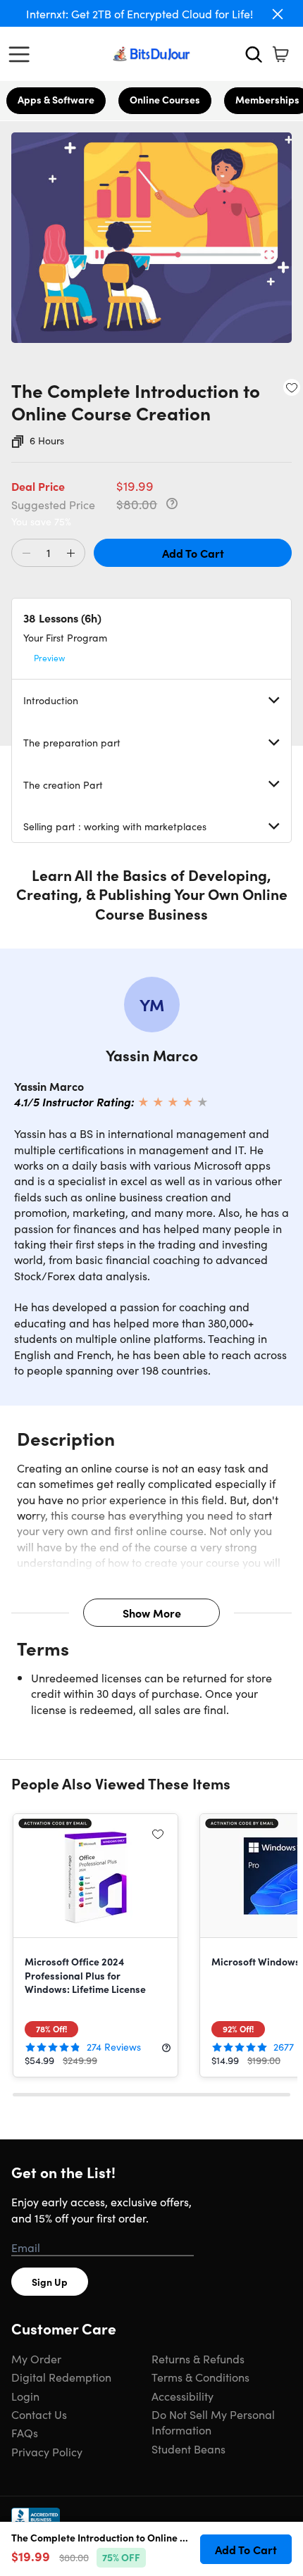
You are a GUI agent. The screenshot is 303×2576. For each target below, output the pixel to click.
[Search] (254, 54)
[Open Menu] (23, 54)
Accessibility (183, 2396)
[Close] (278, 14)
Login (25, 2396)
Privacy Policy (47, 2451)
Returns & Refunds (198, 2358)
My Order (36, 2358)
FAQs (25, 2432)
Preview (49, 657)
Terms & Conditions (200, 2377)
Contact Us (39, 2414)
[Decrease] (26, 554)
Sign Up (50, 2282)
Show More (152, 1613)
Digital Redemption (61, 2377)
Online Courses (165, 99)
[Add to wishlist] (292, 387)
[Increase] (70, 554)
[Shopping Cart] (280, 54)
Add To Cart (193, 553)
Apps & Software (56, 99)
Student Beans (188, 2449)
